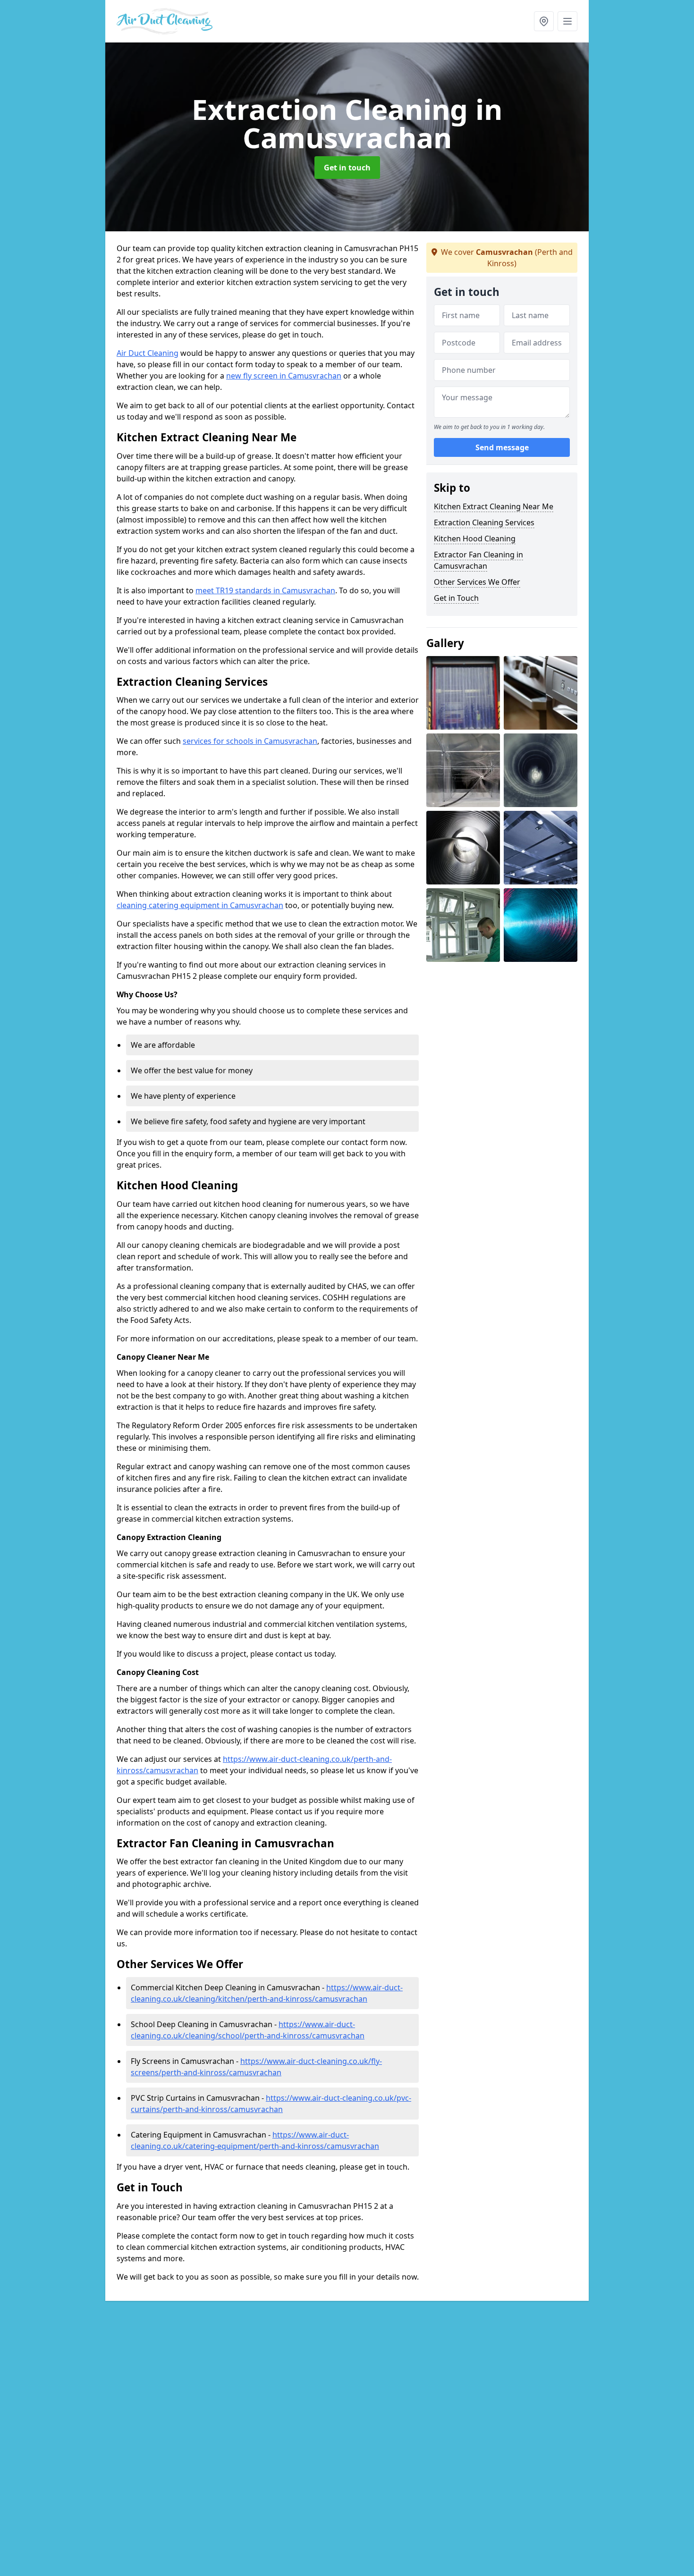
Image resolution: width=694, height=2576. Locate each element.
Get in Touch (456, 598)
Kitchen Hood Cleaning (475, 539)
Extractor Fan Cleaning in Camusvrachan (478, 560)
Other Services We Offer (477, 582)
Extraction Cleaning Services (484, 522)
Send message (502, 448)
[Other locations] (544, 21)
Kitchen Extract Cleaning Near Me (494, 506)
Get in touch (347, 168)
